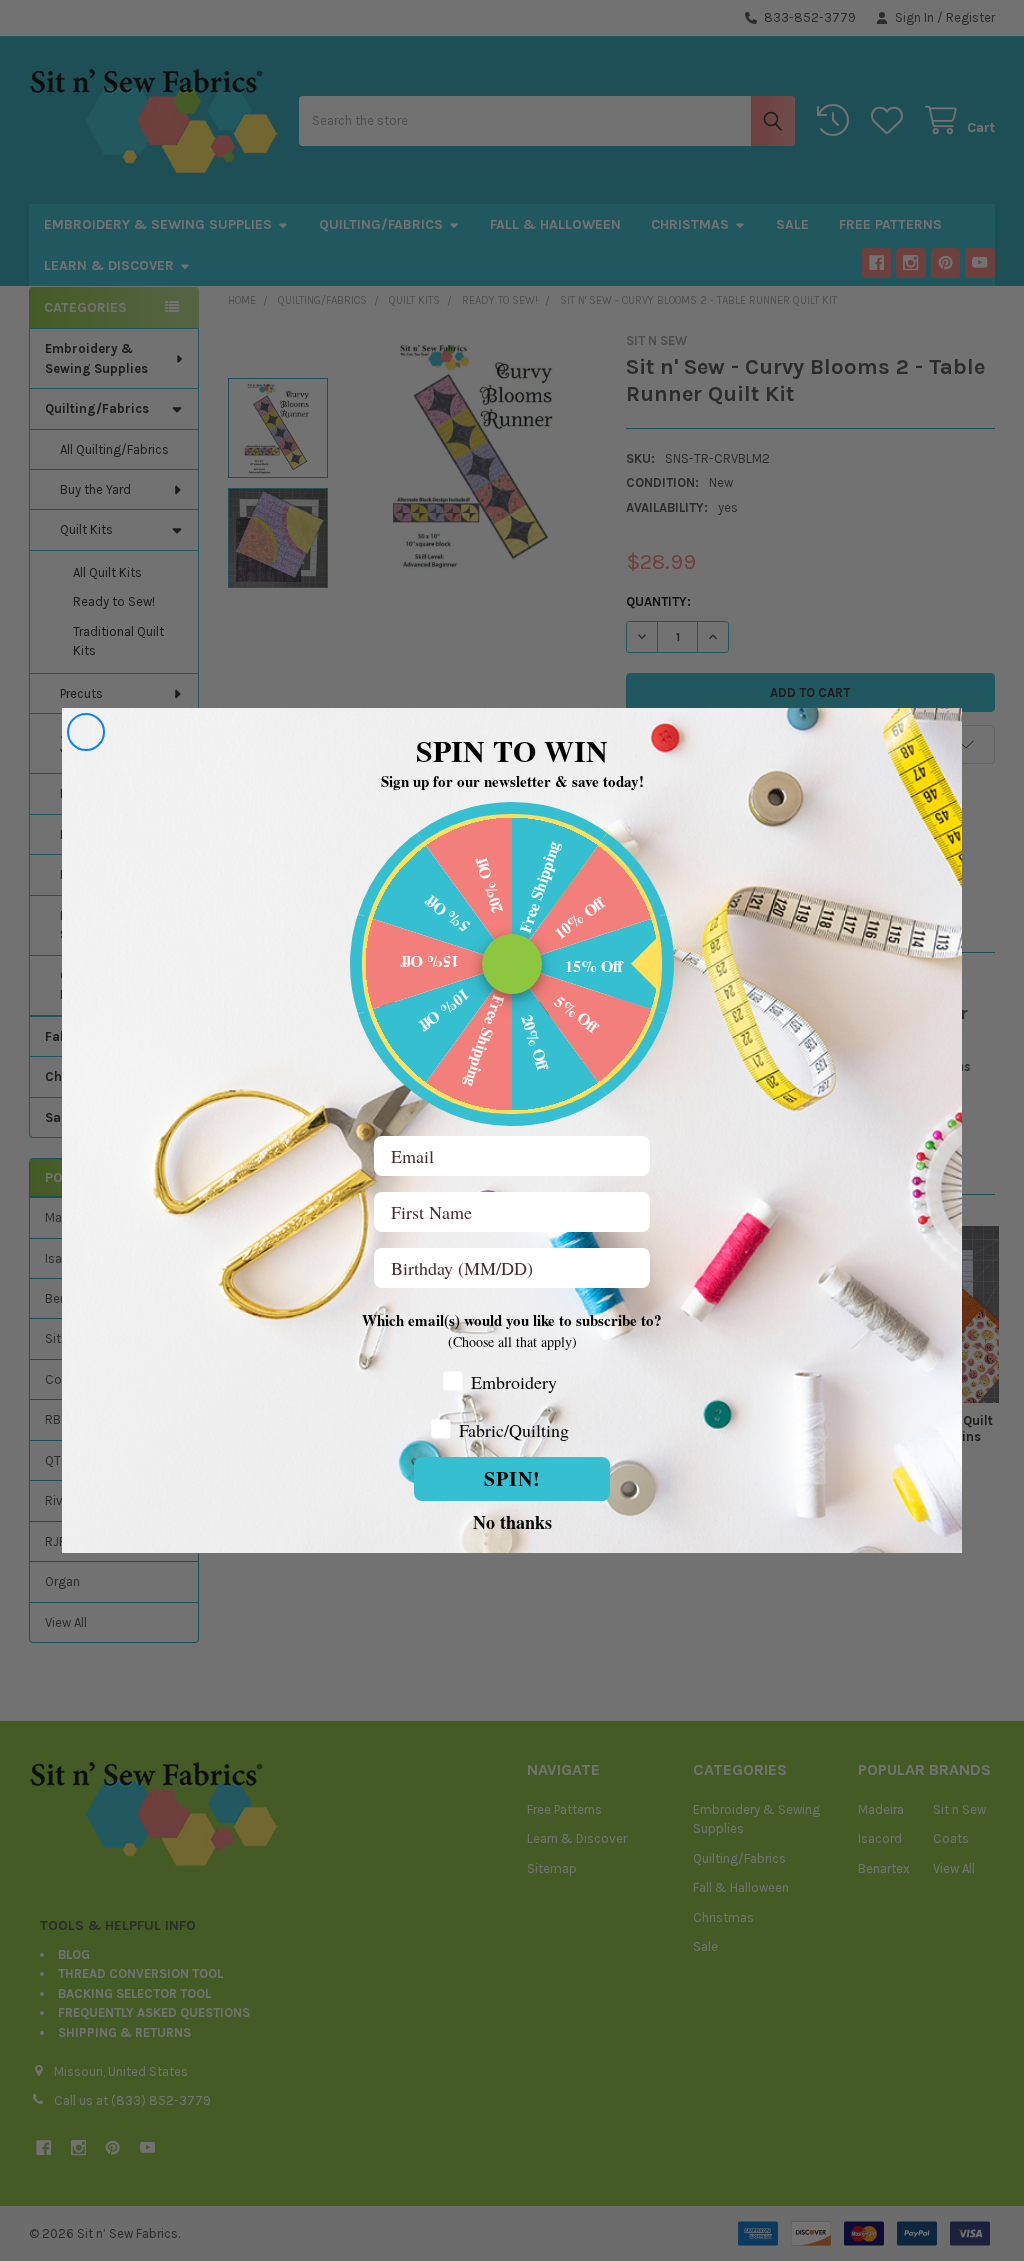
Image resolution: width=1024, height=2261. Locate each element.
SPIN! (512, 1478)
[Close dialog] (86, 732)
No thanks (512, 1521)
